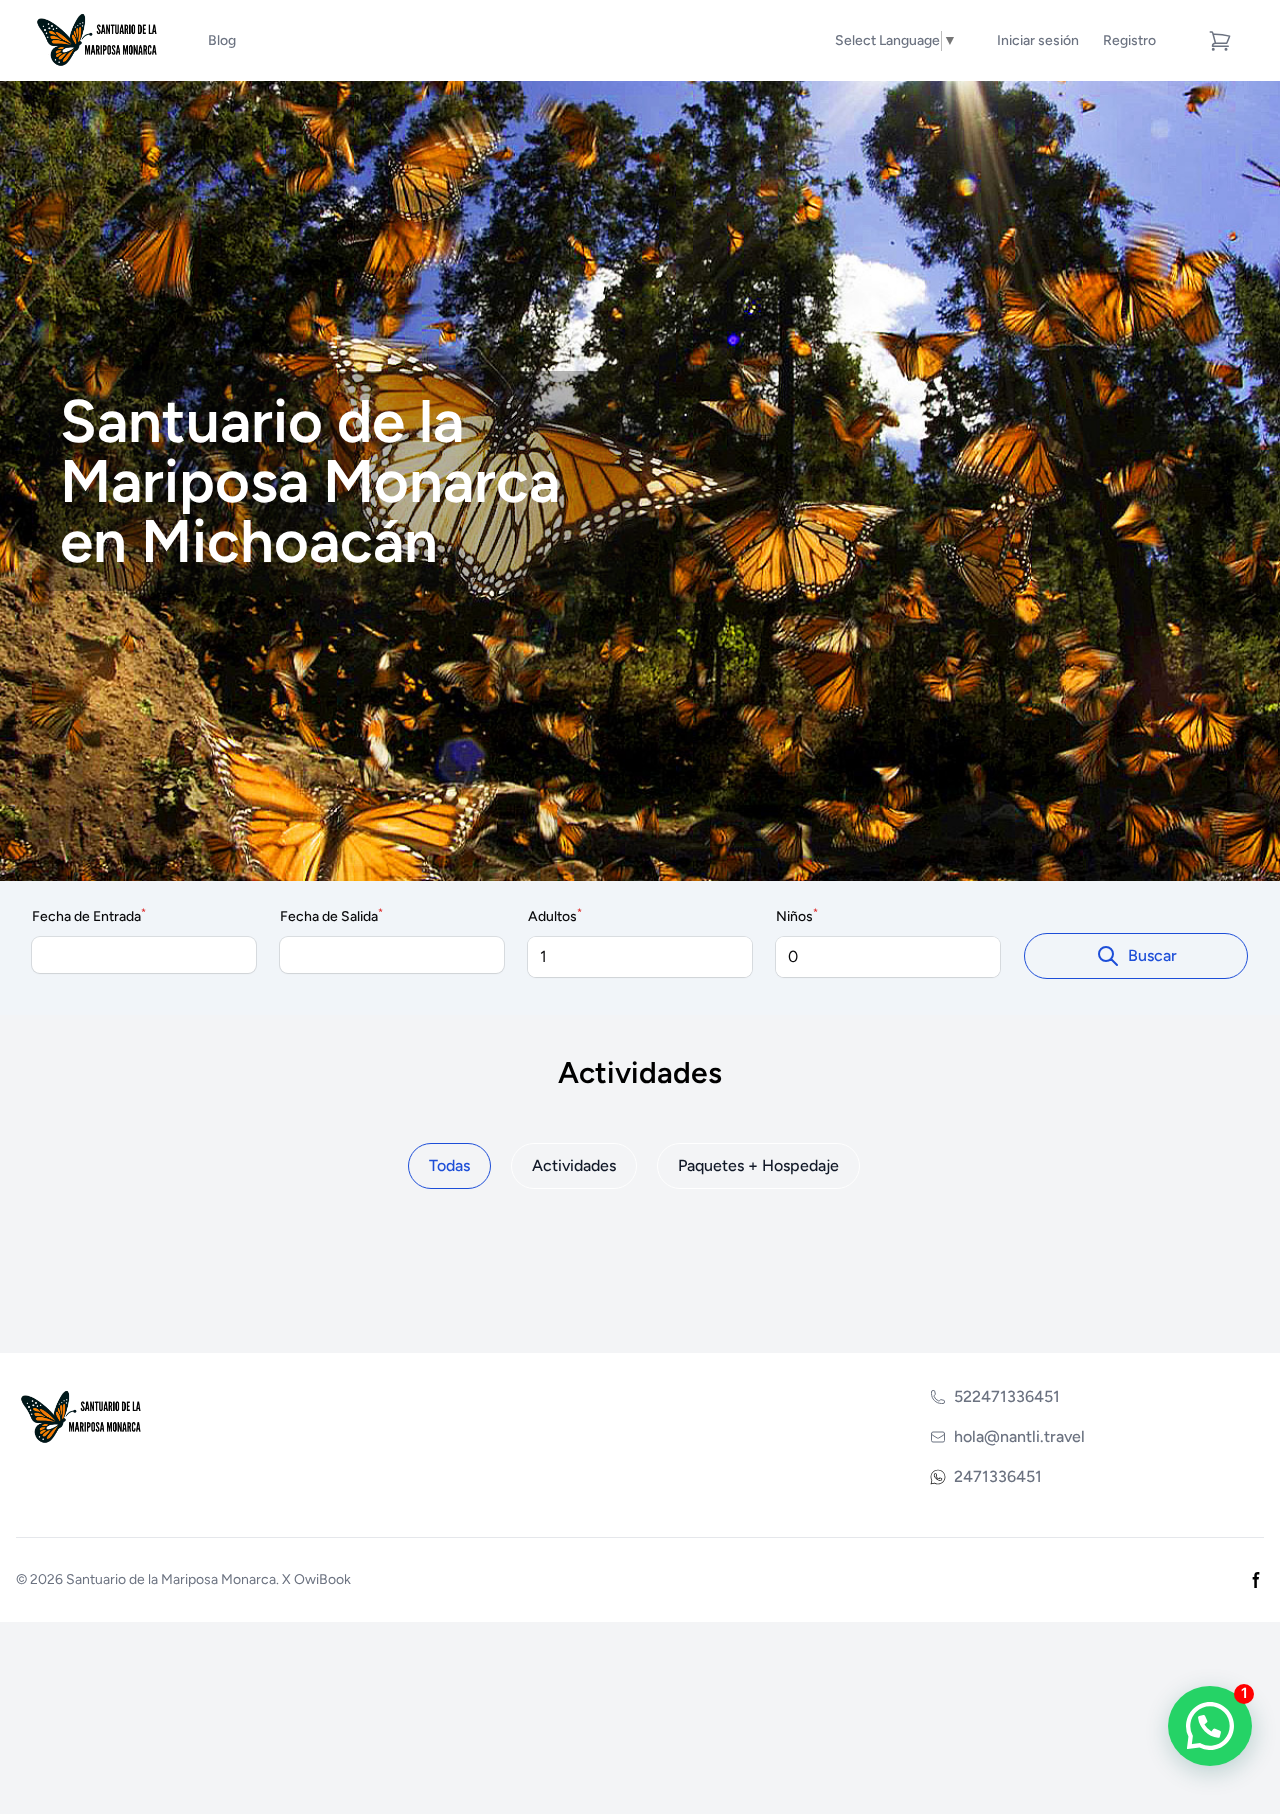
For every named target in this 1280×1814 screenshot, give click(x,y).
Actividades (574, 1165)
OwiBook (322, 1579)
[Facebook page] (1256, 1580)
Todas (449, 1165)
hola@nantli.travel (1019, 1436)
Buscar (1152, 955)
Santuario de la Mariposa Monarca (171, 1579)
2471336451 (998, 1476)
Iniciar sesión (1038, 40)
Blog (222, 40)
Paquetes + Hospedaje (758, 1165)
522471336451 (1007, 1396)
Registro (1129, 40)
